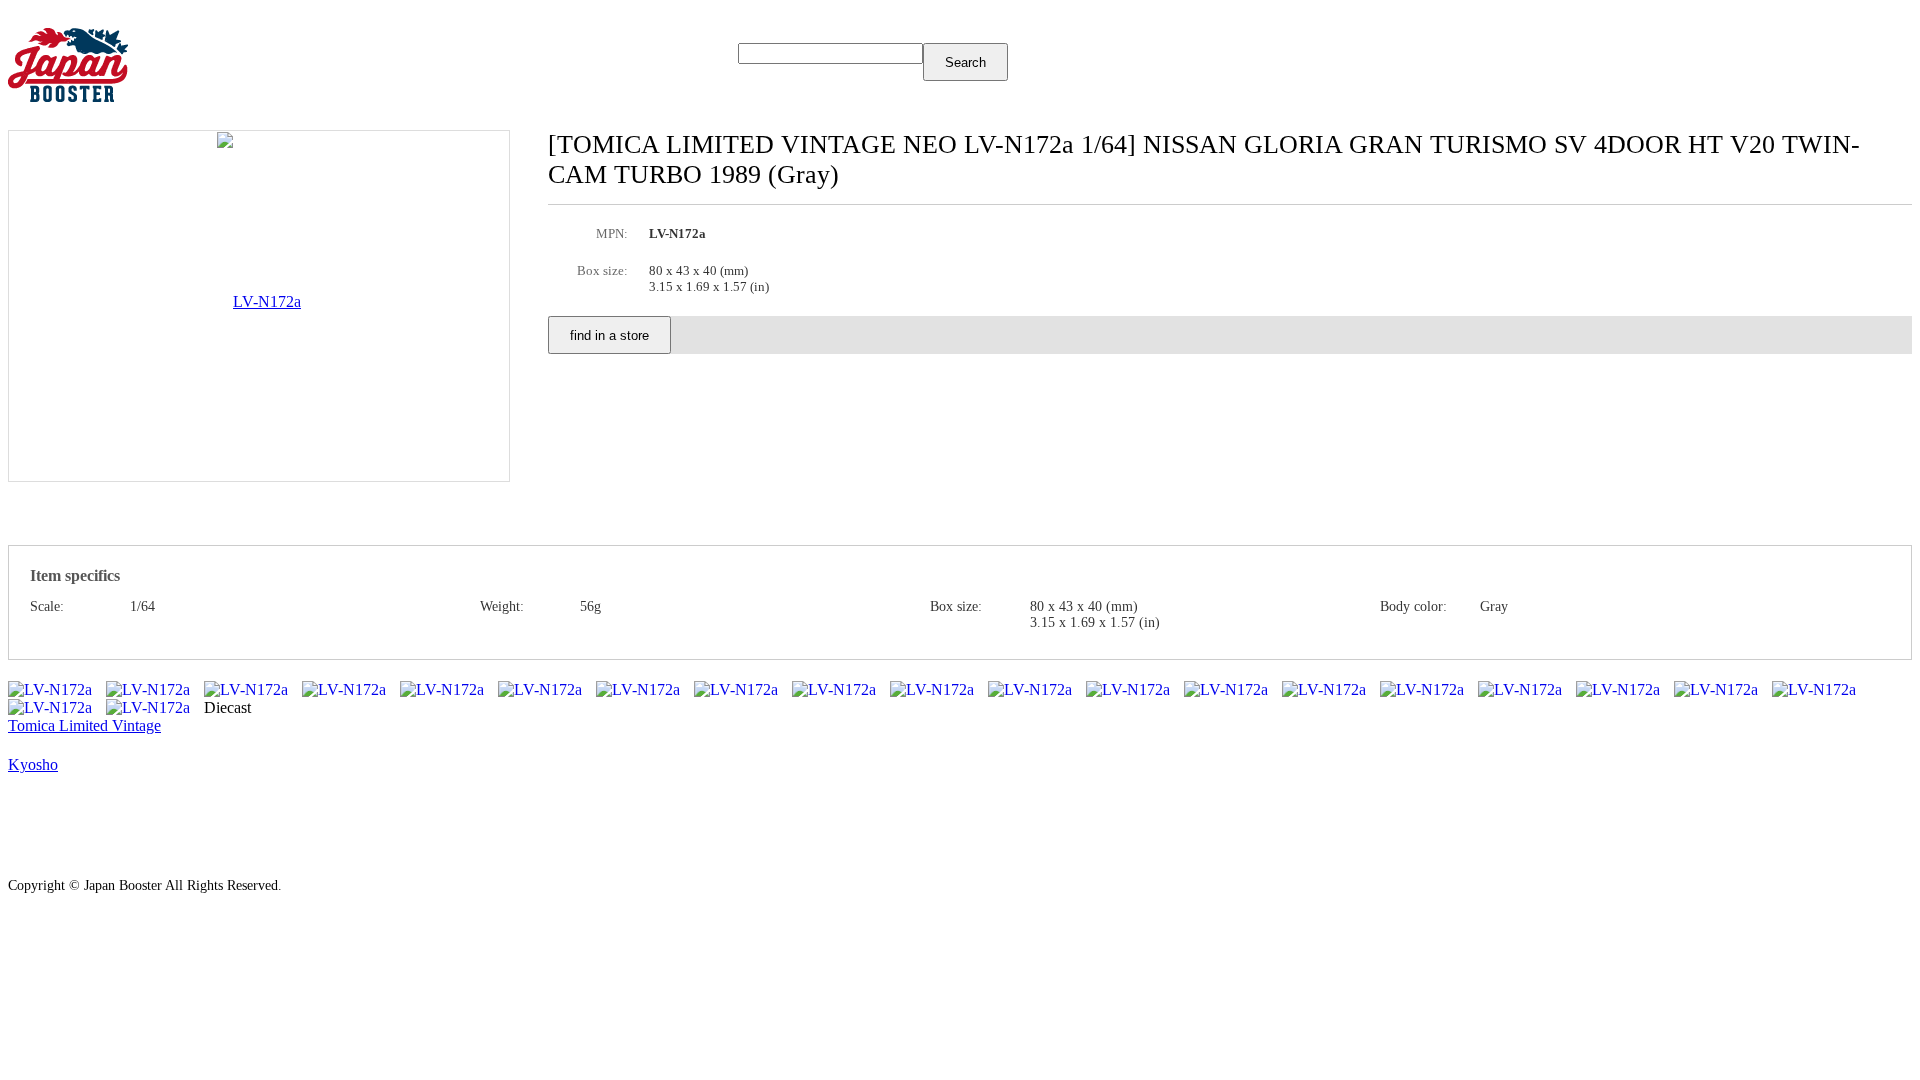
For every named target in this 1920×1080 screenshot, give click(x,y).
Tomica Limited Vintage (84, 725)
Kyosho (33, 764)
